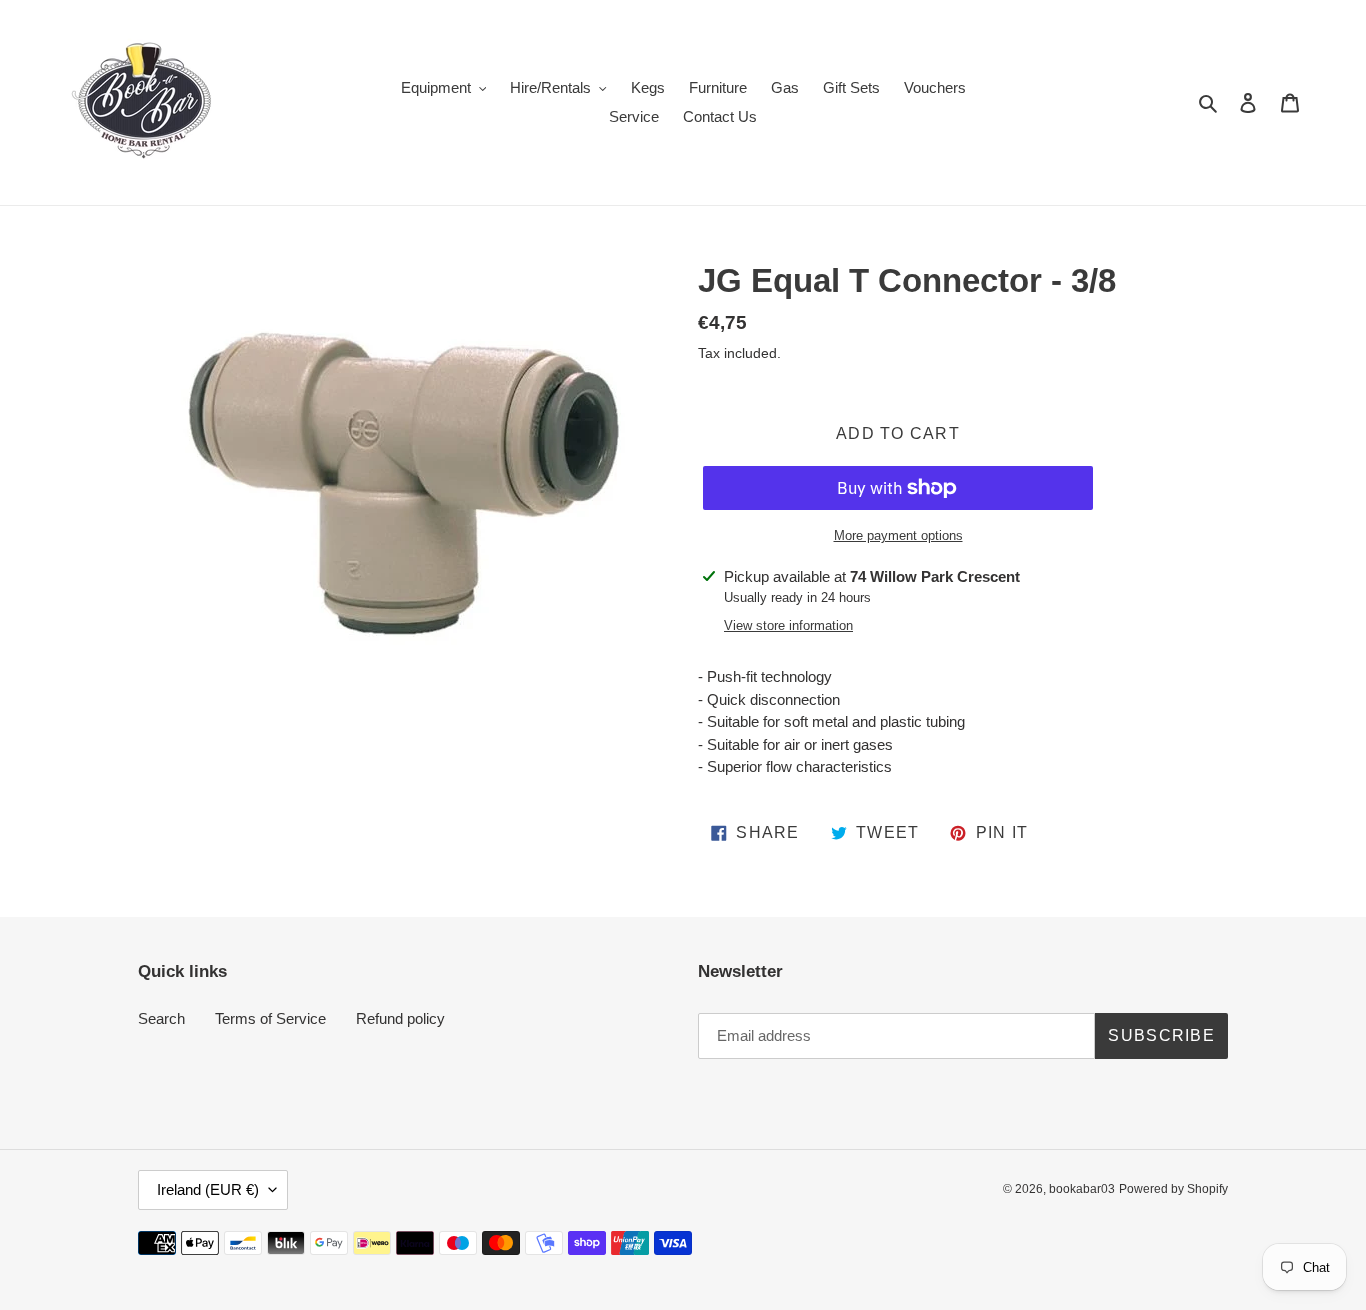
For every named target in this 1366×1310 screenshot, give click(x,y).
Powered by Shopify (1173, 1189)
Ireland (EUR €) (208, 1189)
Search (161, 1018)
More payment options (898, 535)
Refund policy (400, 1018)
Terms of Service (270, 1018)
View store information (788, 625)
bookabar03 (1082, 1189)
